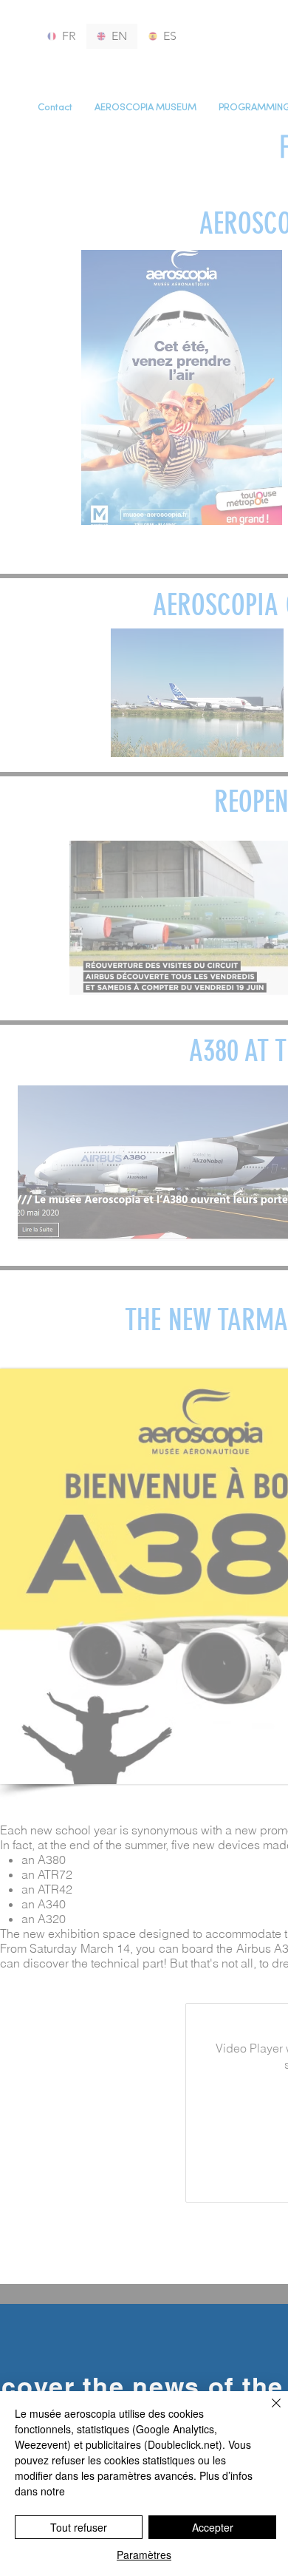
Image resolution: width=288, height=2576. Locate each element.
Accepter (213, 2527)
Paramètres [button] (144, 2555)
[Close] (267, 2412)
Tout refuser (79, 2527)
